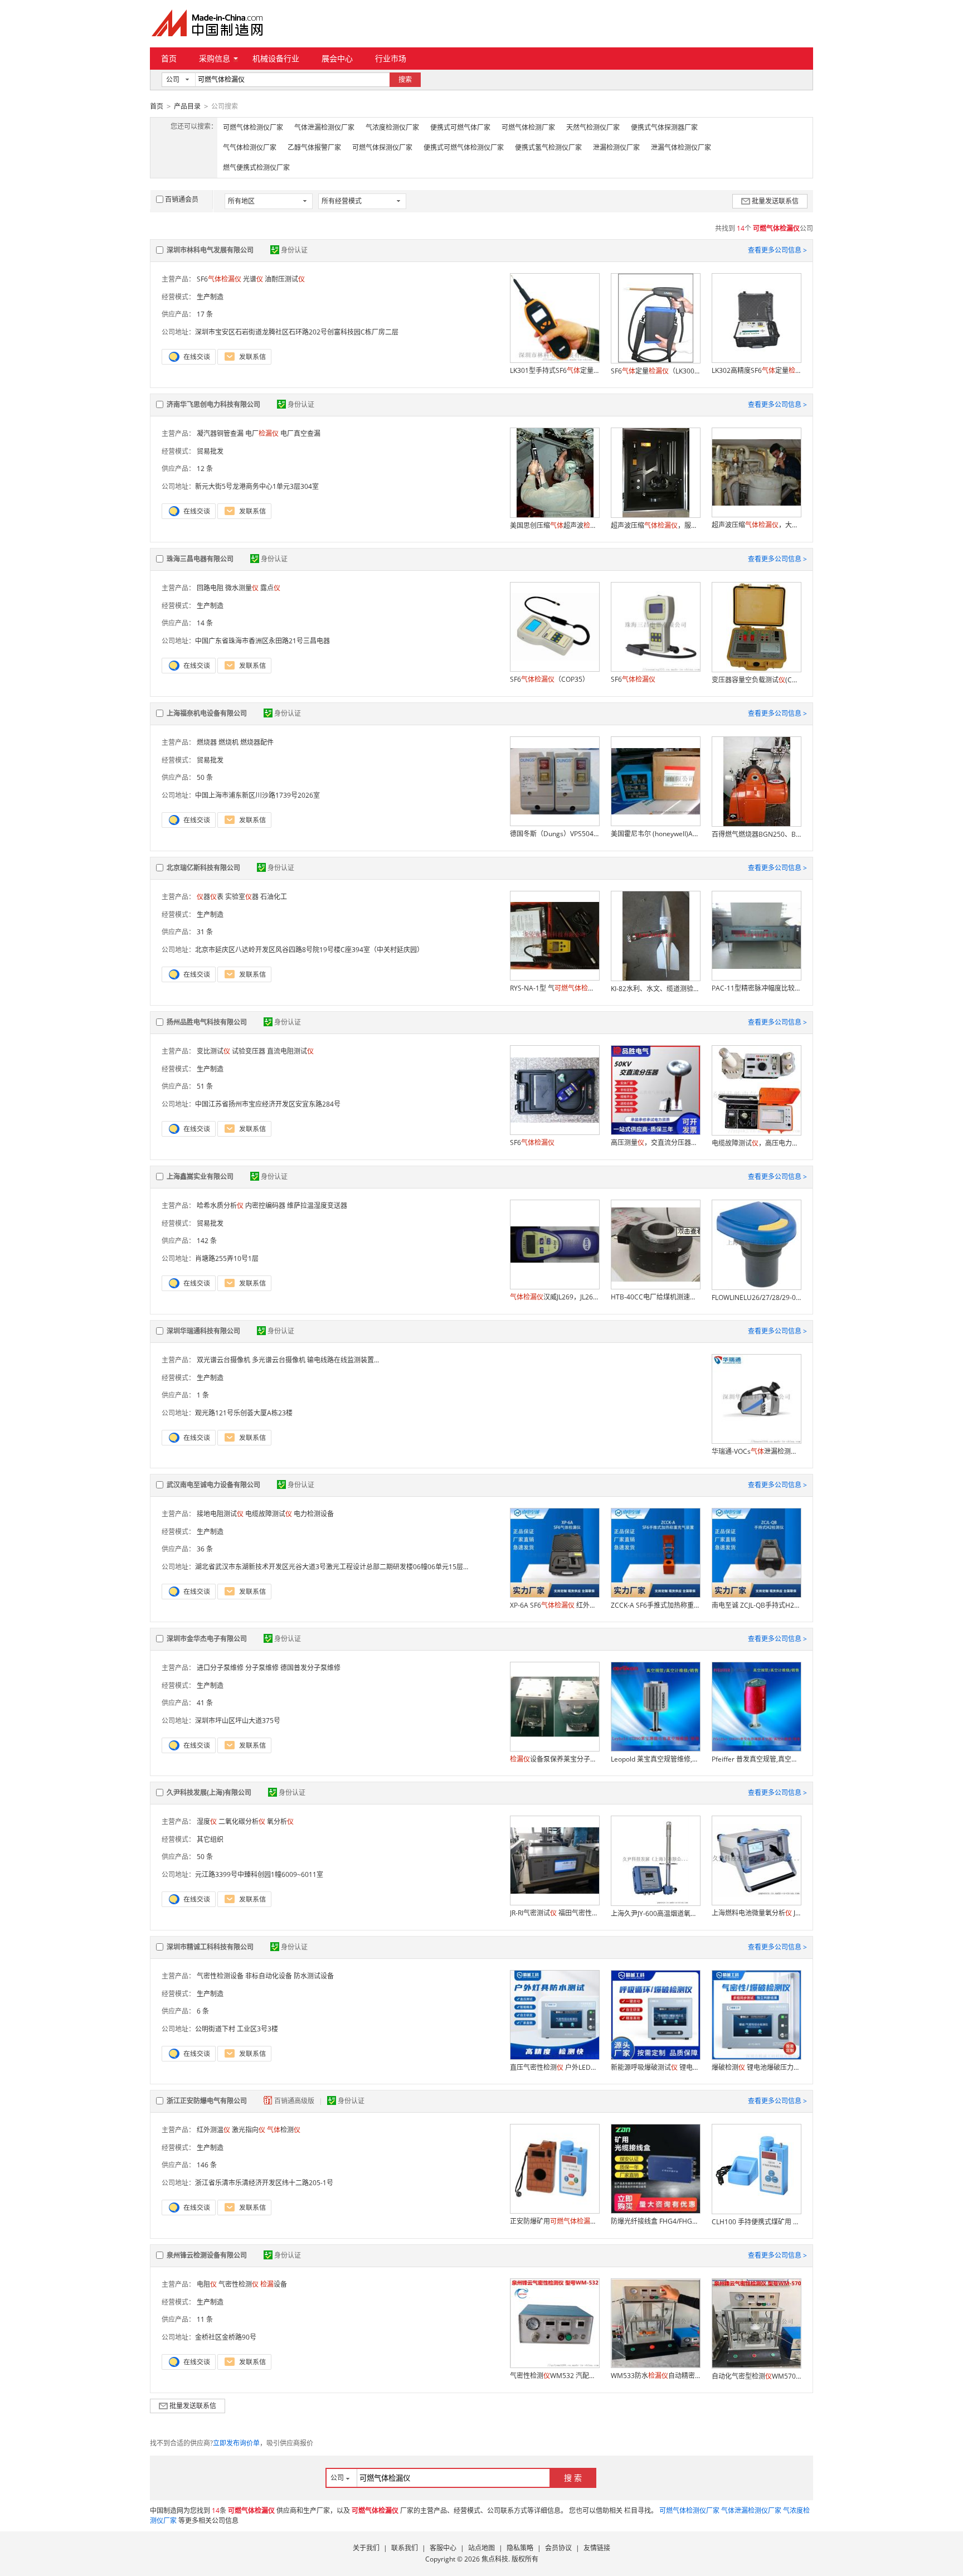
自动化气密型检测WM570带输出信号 (756, 2376)
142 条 (207, 1241)
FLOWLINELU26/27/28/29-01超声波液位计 (756, 1297)
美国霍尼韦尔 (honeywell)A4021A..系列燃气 (655, 834)
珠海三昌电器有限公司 (200, 559)
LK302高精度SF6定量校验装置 (756, 370)
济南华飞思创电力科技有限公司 (213, 404)
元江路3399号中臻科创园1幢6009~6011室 (259, 1874)
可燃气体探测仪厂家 (382, 147)
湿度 (207, 1821)
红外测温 (213, 2130)
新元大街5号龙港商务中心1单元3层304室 (257, 486)
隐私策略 (520, 2548)
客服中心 (443, 2548)
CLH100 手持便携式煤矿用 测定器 (756, 2222)
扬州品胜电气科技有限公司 (207, 1022)
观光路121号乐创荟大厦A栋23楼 (244, 1413)
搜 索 (573, 2478)
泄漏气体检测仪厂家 (681, 147)
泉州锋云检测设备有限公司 (207, 2255)
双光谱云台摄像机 (223, 1360)
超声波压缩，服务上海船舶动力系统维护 (655, 525)
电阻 (207, 2284)
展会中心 (337, 58)
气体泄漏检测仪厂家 (324, 127)
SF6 (219, 279)
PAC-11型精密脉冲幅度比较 (756, 988)
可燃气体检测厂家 (528, 127)
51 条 (205, 1086)
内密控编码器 (265, 1205)
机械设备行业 (276, 58)
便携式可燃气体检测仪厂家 (464, 147)
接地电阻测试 (220, 1514)
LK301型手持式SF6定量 (555, 370)
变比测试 (213, 1051)
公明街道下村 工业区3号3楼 (237, 2029)
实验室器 (242, 897)
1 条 (203, 1395)
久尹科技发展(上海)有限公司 (209, 1792)
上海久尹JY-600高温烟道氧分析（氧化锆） (655, 1913)
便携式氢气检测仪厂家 (548, 147)
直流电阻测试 (290, 1051)
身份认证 (294, 250)
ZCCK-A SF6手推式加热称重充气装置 (655, 1605)
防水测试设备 (314, 1976)
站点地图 (481, 2548)
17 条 (205, 314)
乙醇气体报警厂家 (314, 147)
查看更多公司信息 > (777, 250)
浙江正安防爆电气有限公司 (207, 2101)
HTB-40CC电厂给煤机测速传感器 (655, 1297)
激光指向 (249, 2130)
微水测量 (242, 588)
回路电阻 (210, 588)
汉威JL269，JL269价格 (555, 1297)
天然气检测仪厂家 (593, 127)
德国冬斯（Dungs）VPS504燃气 (555, 834)
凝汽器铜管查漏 (220, 433)
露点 (270, 588)
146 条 (207, 2165)
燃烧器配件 (257, 742)
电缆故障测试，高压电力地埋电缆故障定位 (756, 1143)
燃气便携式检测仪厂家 (256, 168)
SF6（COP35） (549, 679)
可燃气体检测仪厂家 (253, 127)
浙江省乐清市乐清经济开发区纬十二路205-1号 (264, 2183)
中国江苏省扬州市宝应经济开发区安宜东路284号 (268, 1104)
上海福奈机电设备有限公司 (207, 713)
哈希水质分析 (220, 1205)
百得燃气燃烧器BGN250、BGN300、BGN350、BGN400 (756, 834)
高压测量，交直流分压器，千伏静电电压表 (655, 1143)
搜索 (405, 79)
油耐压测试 (285, 279)
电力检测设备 (314, 1514)
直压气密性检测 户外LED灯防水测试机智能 (555, 2067)
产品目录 (187, 106)
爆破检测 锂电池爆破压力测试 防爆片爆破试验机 (756, 2067)
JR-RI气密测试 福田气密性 (555, 1913)
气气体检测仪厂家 (250, 147)
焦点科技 (495, 2559)
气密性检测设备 (220, 1976)
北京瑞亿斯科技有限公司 (203, 868)
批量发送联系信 (775, 201)
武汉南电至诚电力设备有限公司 (213, 1485)
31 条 (205, 932)
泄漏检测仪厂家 (616, 147)
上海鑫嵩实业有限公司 (200, 1177)
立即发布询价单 (236, 2443)
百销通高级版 (295, 2101)
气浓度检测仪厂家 (392, 127)
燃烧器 (207, 742)
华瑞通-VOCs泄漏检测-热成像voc (756, 1451)
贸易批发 (210, 451)
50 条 (205, 777)
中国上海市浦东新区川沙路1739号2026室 (257, 795)
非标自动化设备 (269, 1976)
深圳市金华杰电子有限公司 (207, 1639)
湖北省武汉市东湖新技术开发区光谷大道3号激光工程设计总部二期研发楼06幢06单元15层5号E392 (342, 1567)
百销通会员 (182, 199)
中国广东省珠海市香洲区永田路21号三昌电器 (262, 641)
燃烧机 (228, 742)
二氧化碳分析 (242, 1821)
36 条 (205, 1549)
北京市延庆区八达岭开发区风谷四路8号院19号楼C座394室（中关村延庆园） (309, 950)
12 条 (205, 469)
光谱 (253, 279)
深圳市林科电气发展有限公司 (210, 250)
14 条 (205, 623)
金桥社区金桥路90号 (226, 2337)
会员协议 (558, 2548)
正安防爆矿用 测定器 (555, 2221)
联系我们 (405, 2548)
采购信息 (215, 58)
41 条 (205, 1703)
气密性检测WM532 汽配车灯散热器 (555, 2376)
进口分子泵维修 (220, 1668)
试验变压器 (249, 1051)
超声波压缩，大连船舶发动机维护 (756, 525)
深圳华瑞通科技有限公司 (203, 1331)
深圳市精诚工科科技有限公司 (210, 1947)
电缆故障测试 (269, 1514)
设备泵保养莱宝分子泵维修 (555, 1759)
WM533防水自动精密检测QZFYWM (655, 2376)
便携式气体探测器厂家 (664, 127)
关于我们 (366, 2548)
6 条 (203, 2011)
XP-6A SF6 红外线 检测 (555, 1605)
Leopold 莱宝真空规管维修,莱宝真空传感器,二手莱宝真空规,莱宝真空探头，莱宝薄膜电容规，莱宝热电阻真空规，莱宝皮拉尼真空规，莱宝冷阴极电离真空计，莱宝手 (655, 1759)
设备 (274, 2284)
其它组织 (210, 1839)
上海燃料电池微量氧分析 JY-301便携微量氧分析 (756, 1913)
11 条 (205, 2319)
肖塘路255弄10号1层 (227, 1258)
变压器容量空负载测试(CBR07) (756, 680)
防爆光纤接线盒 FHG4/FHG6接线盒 (655, 2221)
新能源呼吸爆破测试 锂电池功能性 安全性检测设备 (655, 2067)
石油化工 (274, 897)
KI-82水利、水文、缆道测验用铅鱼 (655, 989)
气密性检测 (239, 2284)
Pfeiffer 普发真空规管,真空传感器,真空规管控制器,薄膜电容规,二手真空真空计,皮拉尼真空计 (756, 1759)
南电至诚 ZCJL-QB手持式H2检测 (756, 1605)
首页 (169, 58)
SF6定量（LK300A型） (655, 371)
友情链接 (597, 2548)
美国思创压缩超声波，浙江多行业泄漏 (555, 525)
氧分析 (280, 1821)
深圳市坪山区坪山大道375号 (238, 1721)
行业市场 (391, 58)
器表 (210, 897)
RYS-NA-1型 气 (555, 988)
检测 (284, 2130)
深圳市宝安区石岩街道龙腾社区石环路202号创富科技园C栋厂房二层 (297, 332)
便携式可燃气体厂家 (460, 127)
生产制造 (210, 297)
